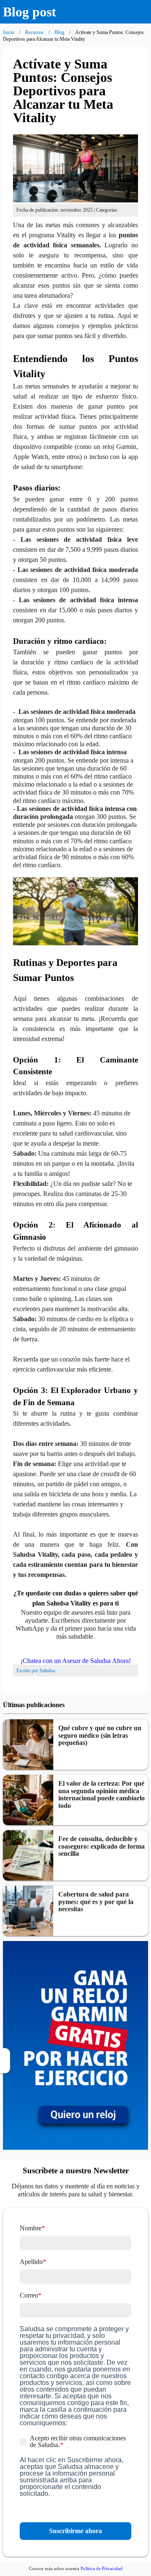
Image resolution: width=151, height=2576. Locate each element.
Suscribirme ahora (75, 2531)
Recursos (34, 32)
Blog (59, 32)
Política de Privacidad (102, 2568)
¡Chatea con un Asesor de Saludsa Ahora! (76, 1661)
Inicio (9, 32)
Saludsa (47, 1671)
